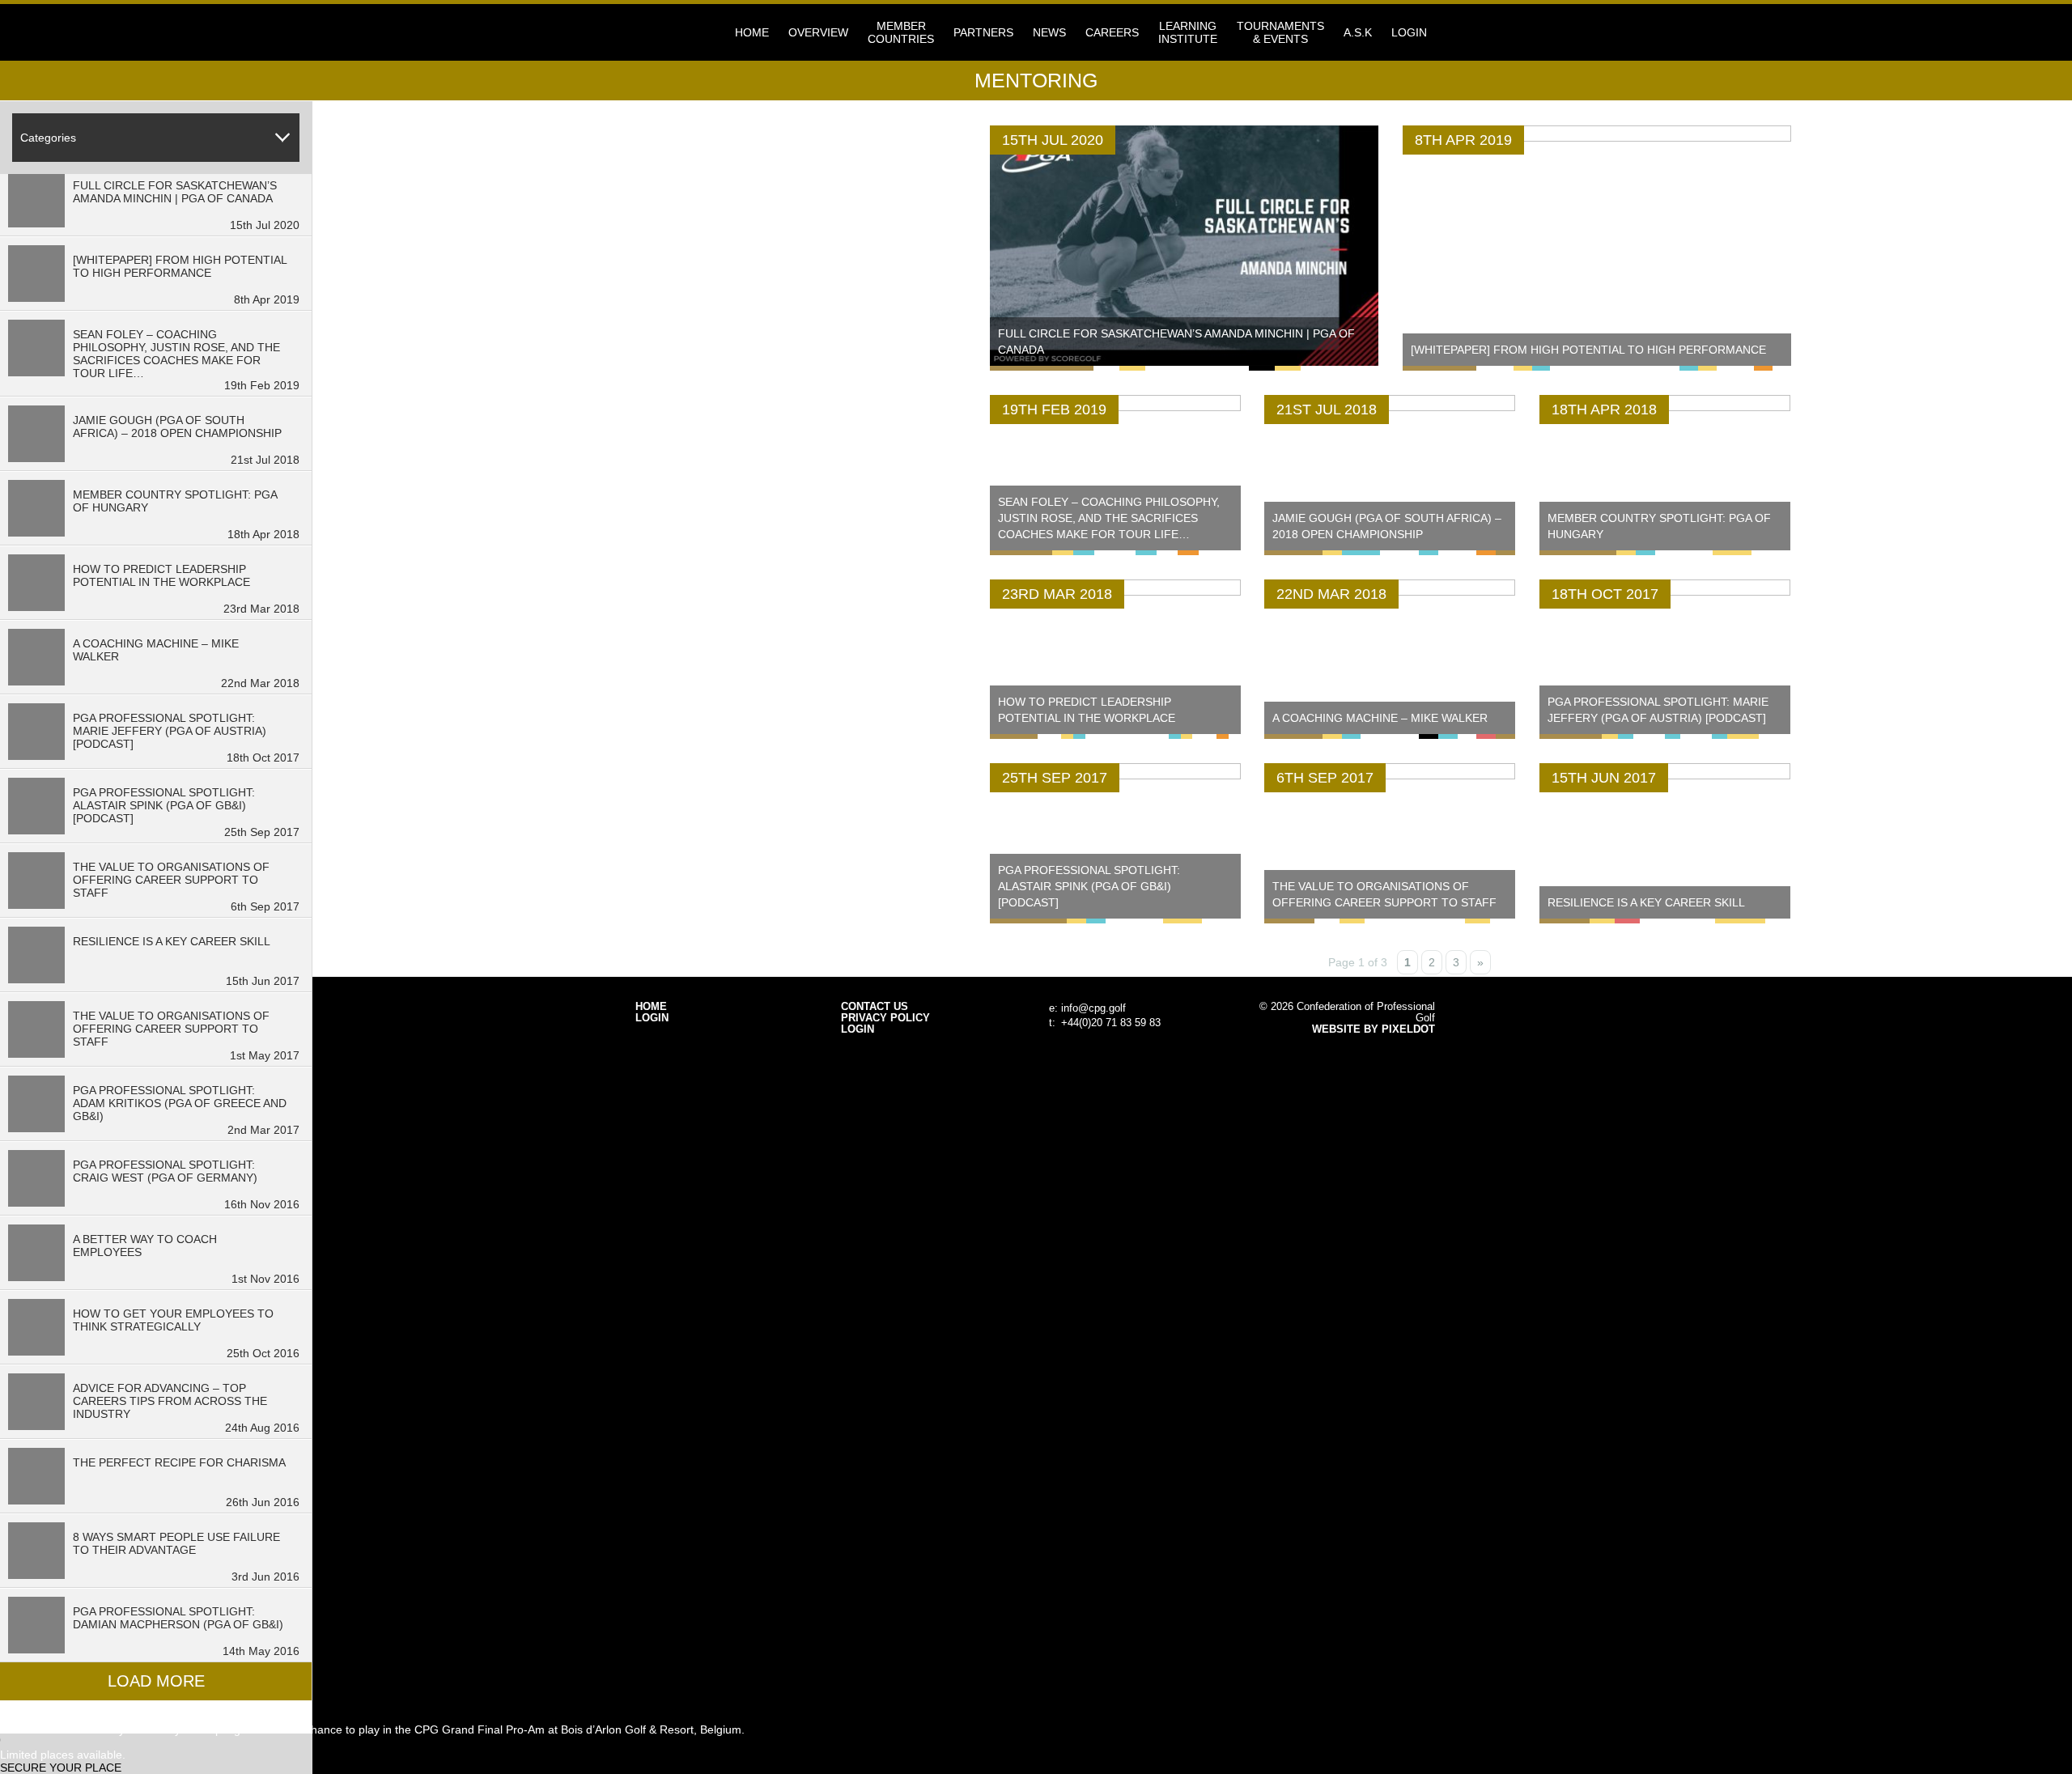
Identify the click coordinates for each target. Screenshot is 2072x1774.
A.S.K (1358, 32)
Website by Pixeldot (1374, 1029)
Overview (818, 32)
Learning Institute (1188, 32)
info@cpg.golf (1093, 1008)
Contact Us (875, 1007)
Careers (1112, 32)
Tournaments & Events (1280, 32)
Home (752, 32)
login (1409, 32)
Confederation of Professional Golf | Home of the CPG (688, 32)
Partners (983, 32)
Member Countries (901, 32)
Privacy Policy (885, 1018)
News (1049, 32)
